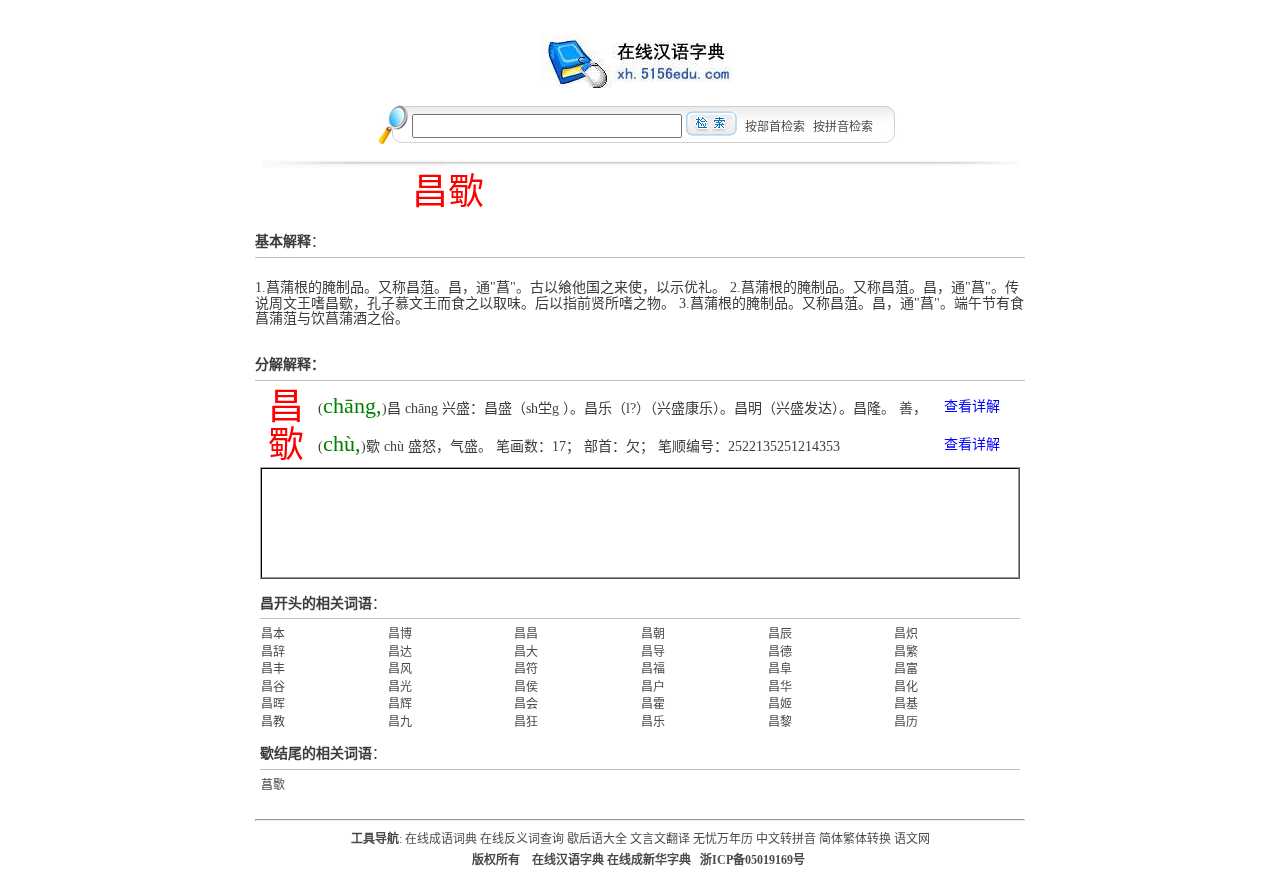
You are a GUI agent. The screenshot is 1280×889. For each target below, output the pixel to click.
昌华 (780, 687)
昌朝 (653, 634)
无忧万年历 (723, 839)
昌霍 (653, 704)
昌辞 (273, 652)
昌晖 (273, 704)
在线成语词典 (441, 839)
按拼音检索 (843, 127)
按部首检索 (775, 127)
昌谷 (273, 687)
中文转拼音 (786, 839)
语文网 (912, 839)
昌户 (653, 687)
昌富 (906, 669)
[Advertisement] (640, 523)
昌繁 (906, 652)
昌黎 (780, 722)
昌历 (906, 722)
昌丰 (273, 669)
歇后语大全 (597, 839)
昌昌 (526, 634)
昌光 (400, 687)
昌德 (780, 652)
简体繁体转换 (855, 839)
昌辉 (400, 704)
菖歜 (273, 785)
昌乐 (653, 722)
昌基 (906, 704)
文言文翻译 (660, 839)
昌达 (400, 652)
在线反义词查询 (522, 839)
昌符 (526, 669)
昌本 (273, 634)
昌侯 (526, 687)
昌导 (653, 652)
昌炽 (906, 634)
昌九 (400, 722)
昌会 (526, 704)
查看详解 (972, 406)
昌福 (653, 669)
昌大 (526, 652)
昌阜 (780, 669)
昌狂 (526, 722)
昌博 (400, 634)
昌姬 (780, 704)
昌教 (273, 722)
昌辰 (780, 634)
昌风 (400, 669)
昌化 (906, 687)
